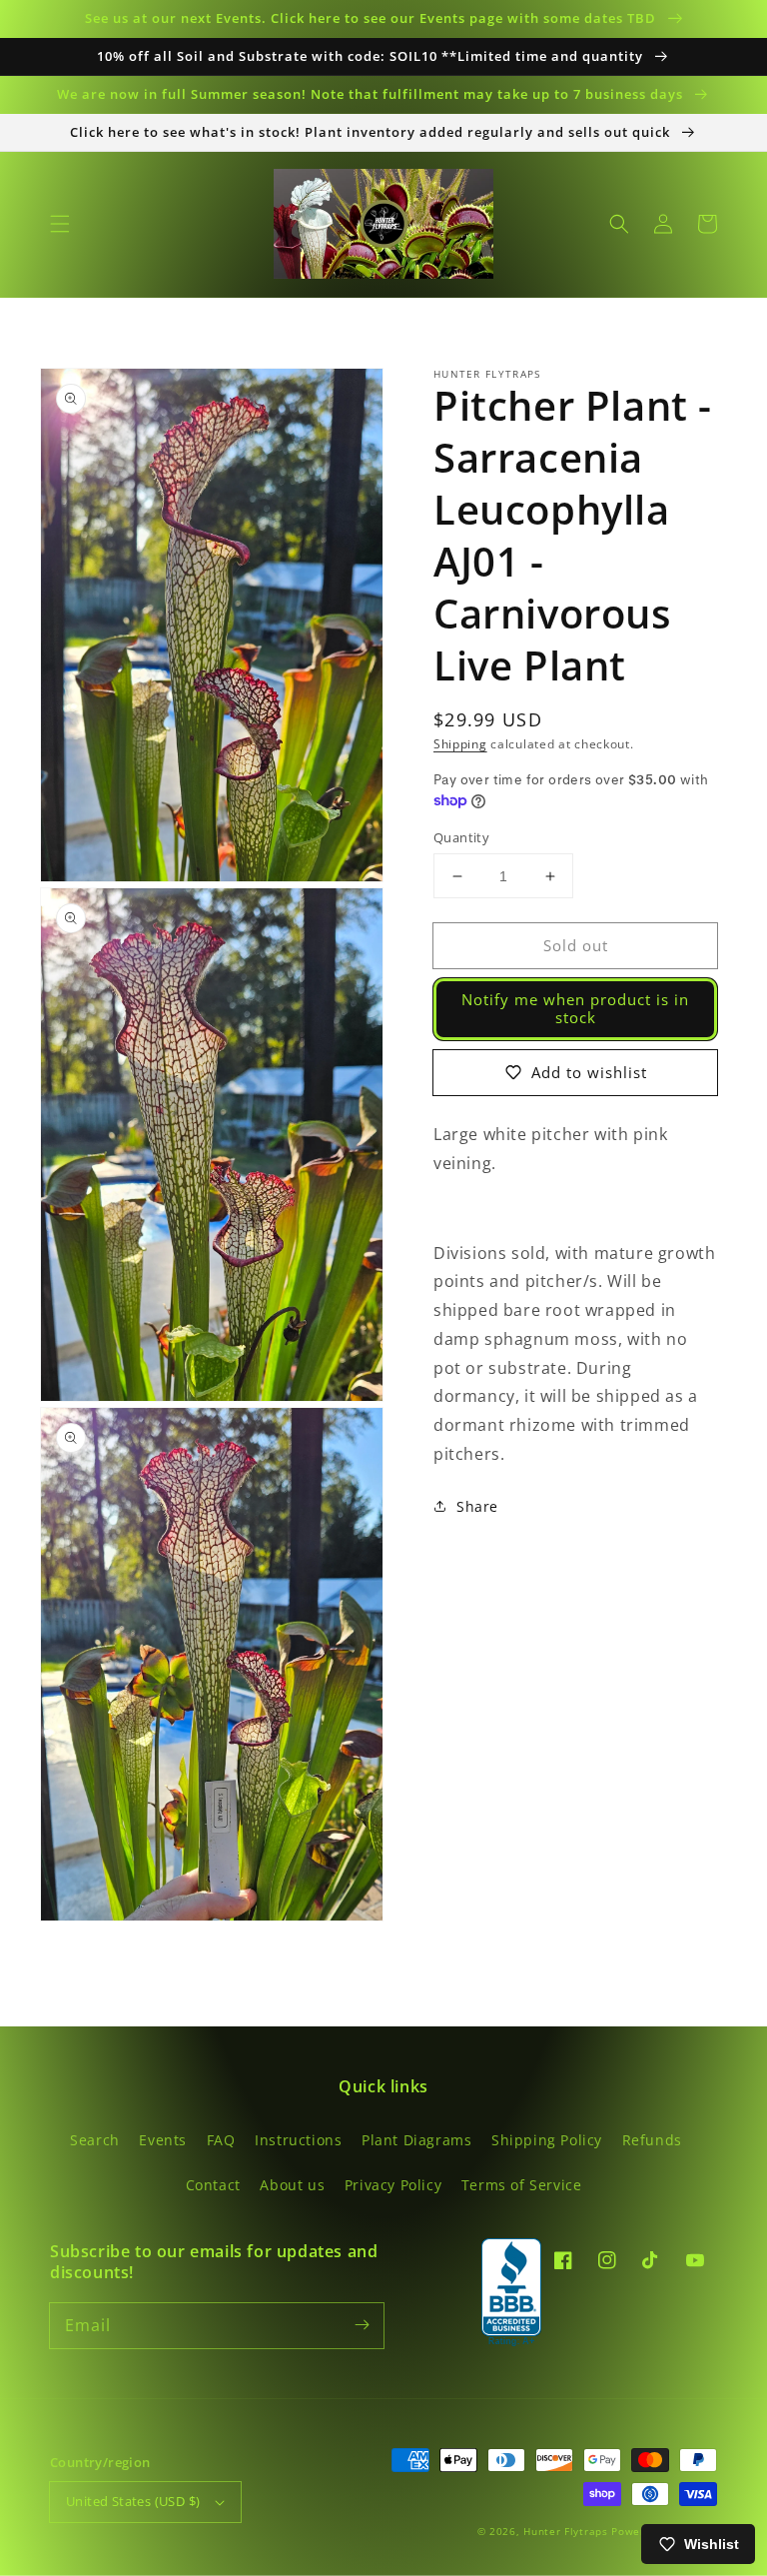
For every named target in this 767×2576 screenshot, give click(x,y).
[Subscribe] (362, 2325)
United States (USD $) (133, 2501)
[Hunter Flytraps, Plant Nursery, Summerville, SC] (511, 2293)
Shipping (460, 744)
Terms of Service (522, 2185)
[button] (60, 224)
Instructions (298, 2140)
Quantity (461, 837)
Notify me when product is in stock (575, 1008)
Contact (213, 2185)
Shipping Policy (547, 2140)
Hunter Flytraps (567, 2531)
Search (95, 2140)
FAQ (221, 2140)
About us (292, 2185)
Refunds (652, 2140)
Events (163, 2140)
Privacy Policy (393, 2185)
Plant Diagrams (416, 2140)
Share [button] (477, 1506)
